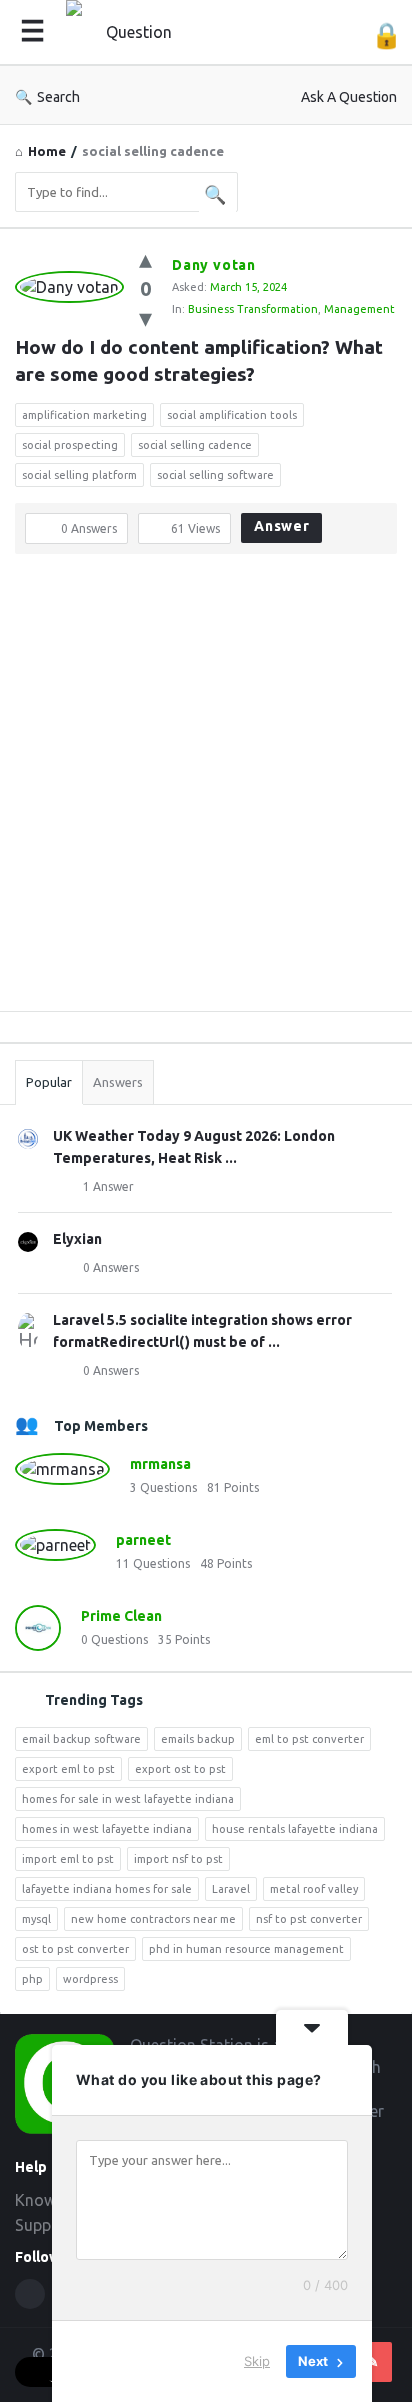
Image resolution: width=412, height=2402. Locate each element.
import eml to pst (68, 1859)
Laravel (231, 1889)
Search (58, 97)
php (32, 1979)
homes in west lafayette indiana (107, 1829)
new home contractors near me (153, 1919)
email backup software (81, 1739)
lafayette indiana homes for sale (107, 1889)
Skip (257, 2361)
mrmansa (160, 1464)
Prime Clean (121, 1616)
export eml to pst (68, 1769)
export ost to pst (180, 1769)
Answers (118, 1082)
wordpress (90, 1979)
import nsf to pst (178, 1859)
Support (44, 2225)
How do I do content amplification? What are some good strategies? (201, 360)
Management (359, 309)
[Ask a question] (372, 2362)
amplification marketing (84, 415)
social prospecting (70, 445)
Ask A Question (349, 97)
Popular (49, 1082)
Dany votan (214, 265)
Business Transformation (253, 309)
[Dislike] (145, 317)
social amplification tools (232, 415)
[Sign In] (386, 35)
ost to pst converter (75, 1949)
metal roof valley (314, 1889)
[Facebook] (30, 2294)
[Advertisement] (206, 790)
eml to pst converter (309, 1739)
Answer (282, 526)
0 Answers (111, 1267)
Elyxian (77, 1239)
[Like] (145, 258)
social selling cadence (195, 445)
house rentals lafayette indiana (295, 1829)
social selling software (215, 475)
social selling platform (79, 475)
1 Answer (108, 1186)
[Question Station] (136, 32)
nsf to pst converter (309, 1919)
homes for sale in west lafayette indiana (128, 1799)
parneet (143, 1540)
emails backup (198, 1739)
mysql (36, 1919)
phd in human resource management (246, 1949)
